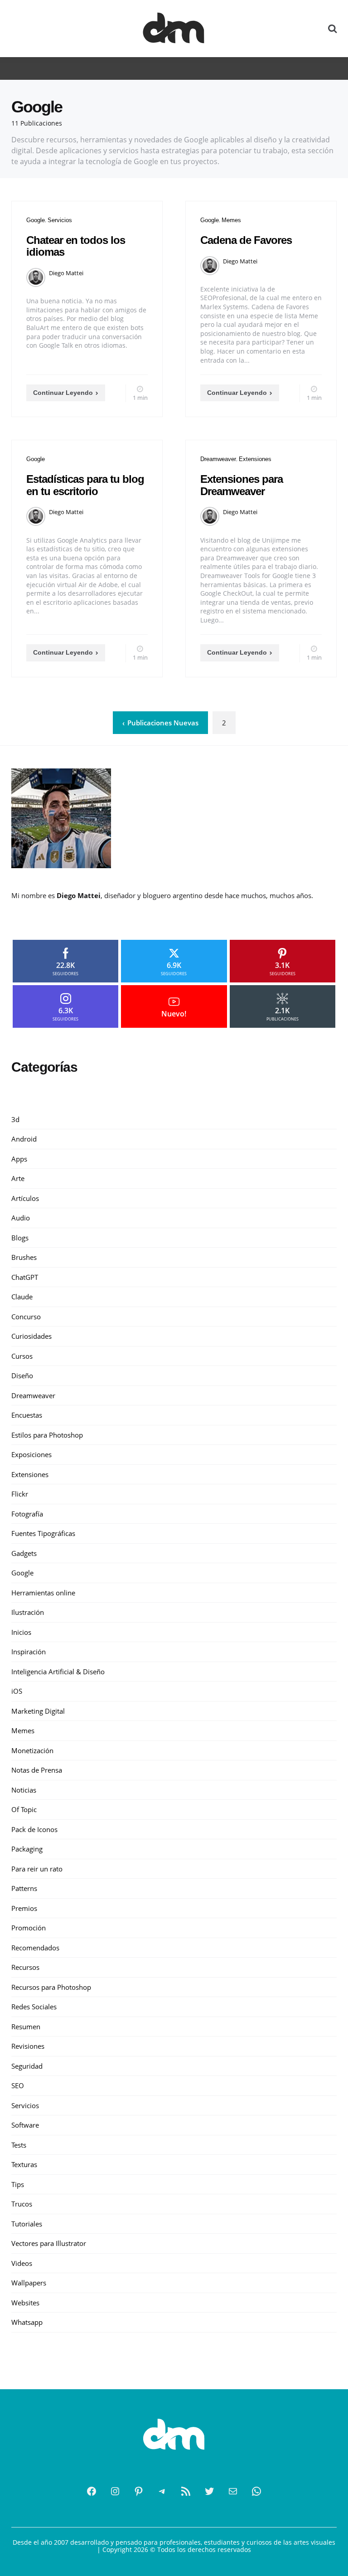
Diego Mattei (66, 273)
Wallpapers (29, 2283)
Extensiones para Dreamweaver (242, 485)
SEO (18, 2085)
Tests (19, 2145)
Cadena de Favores (246, 240)
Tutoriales (27, 2224)
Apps (19, 1159)
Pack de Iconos (34, 1829)
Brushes (24, 1257)
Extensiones (255, 459)
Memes (231, 220)
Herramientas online (43, 1593)
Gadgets (24, 1553)
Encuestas (27, 1415)
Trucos (22, 2204)
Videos (22, 2263)
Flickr (20, 1494)
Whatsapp (27, 2322)
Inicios (21, 1632)
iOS (17, 1691)
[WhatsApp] (256, 2491)
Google (36, 220)
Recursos (25, 1967)
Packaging (27, 1849)
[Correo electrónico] (233, 2491)
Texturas (24, 2164)
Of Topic (24, 1809)
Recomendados (35, 1948)
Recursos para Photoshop (51, 1987)
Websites (25, 2303)
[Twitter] (209, 2491)
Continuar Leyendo (63, 393)
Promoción (29, 1928)
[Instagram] (115, 2491)
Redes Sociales (34, 2007)
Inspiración (29, 1652)
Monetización (32, 1750)
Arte (18, 1178)
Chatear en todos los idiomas (76, 246)
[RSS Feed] (186, 2491)
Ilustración (28, 1612)
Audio (21, 1218)
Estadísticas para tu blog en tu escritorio (85, 485)
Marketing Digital (38, 1711)
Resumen (26, 2027)
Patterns (24, 1888)
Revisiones (28, 2046)
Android (24, 1139)
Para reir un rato (37, 1869)
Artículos (25, 1198)
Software (25, 2125)
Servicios (60, 220)
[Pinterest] (139, 2491)
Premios (24, 1908)
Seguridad (27, 2066)
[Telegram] (162, 2491)
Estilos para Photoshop (47, 1435)
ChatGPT (25, 1277)
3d (15, 1119)
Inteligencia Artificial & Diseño (58, 1672)
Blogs (20, 1238)
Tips (18, 2184)
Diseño (22, 1375)
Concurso (26, 1317)
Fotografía (27, 1514)
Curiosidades (31, 1336)
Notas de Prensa (37, 1770)
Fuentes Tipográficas (43, 1533)
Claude (22, 1297)
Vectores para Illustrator (49, 2243)
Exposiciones (31, 1454)
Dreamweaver (218, 459)
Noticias (24, 1790)
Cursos (22, 1356)
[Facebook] (92, 2491)
